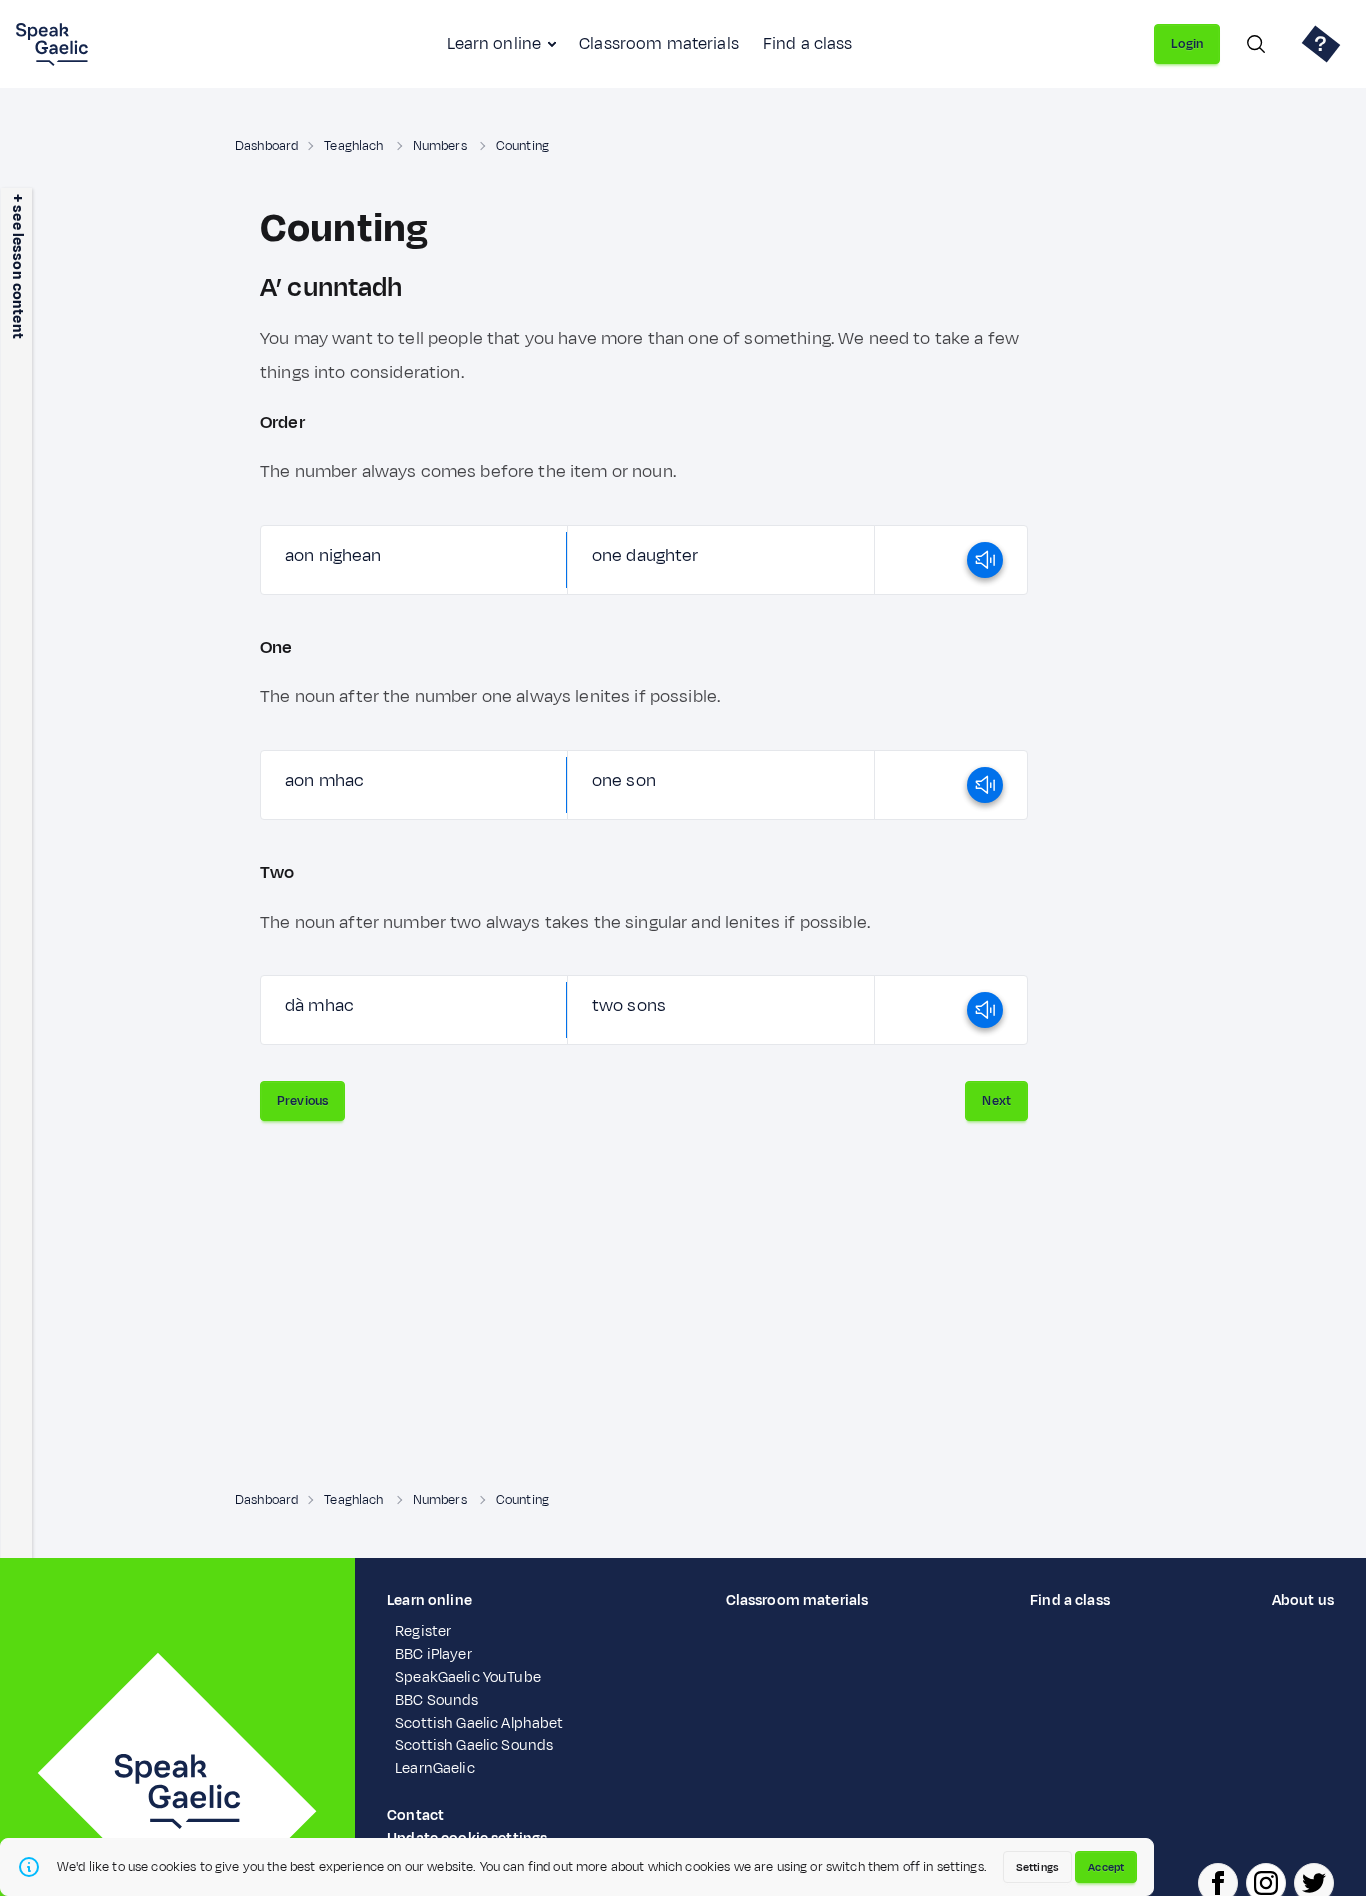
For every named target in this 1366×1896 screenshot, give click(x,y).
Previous (302, 1101)
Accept (1106, 1867)
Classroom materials (659, 44)
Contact (415, 1815)
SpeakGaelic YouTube (468, 1677)
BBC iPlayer (433, 1654)
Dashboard (266, 146)
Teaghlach (355, 146)
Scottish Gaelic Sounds (474, 1745)
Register (423, 1631)
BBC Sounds (436, 1700)
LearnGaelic (435, 1768)
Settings (1037, 1867)
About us (1303, 1600)
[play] (985, 560)
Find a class (808, 44)
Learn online (494, 44)
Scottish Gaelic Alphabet (479, 1723)
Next (996, 1101)
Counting (522, 146)
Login (1187, 44)
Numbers (441, 146)
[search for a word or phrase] (1256, 44)
